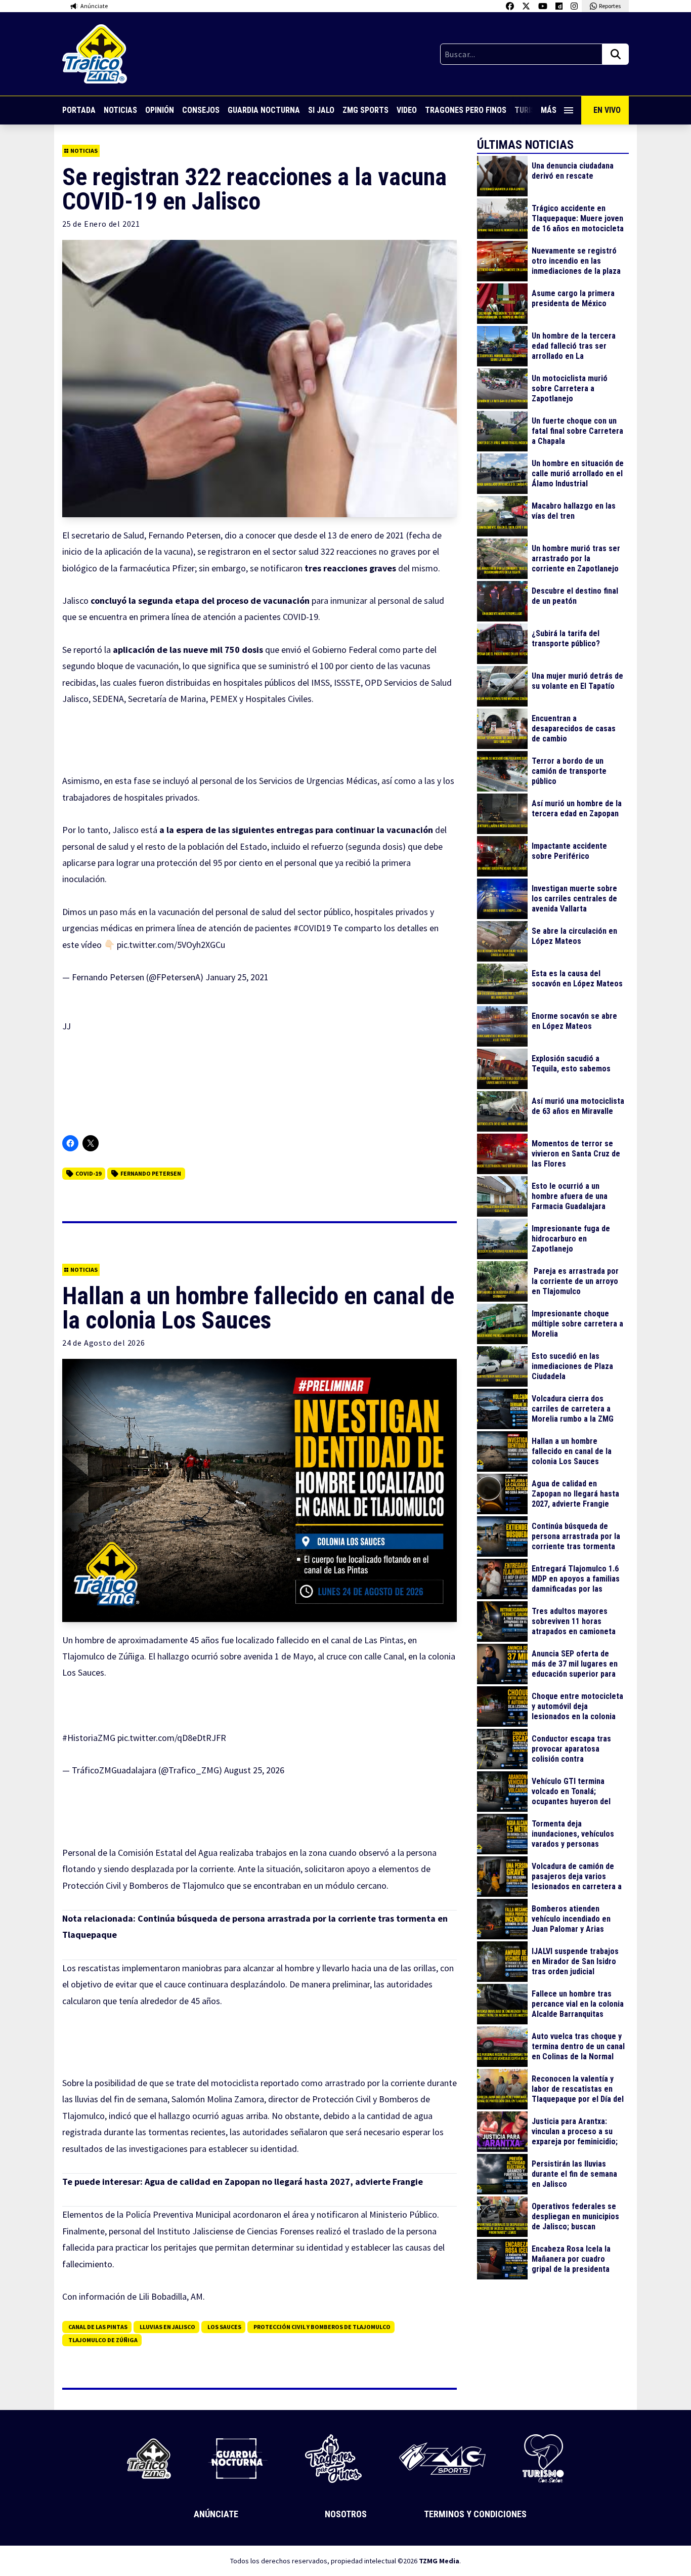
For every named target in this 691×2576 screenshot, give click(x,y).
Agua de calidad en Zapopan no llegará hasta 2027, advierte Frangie (284, 2182)
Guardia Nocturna (264, 110)
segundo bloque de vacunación (120, 666)
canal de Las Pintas (98, 2327)
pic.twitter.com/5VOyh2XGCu (171, 945)
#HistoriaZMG (89, 1738)
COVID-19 (88, 1173)
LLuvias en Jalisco (167, 2327)
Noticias (120, 110)
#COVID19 (312, 928)
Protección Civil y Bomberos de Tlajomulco (322, 2327)
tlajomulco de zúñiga (103, 2340)
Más (549, 110)
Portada (79, 110)
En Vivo (607, 110)
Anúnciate (216, 2514)
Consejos (201, 110)
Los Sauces (224, 2327)
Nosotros (346, 2514)
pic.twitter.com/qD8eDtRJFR (172, 1738)
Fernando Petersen (151, 1173)
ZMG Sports (365, 110)
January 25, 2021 (237, 977)
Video (407, 110)
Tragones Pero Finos (466, 110)
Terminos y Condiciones (475, 2514)
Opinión (160, 110)
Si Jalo (321, 110)
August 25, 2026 (254, 1770)
